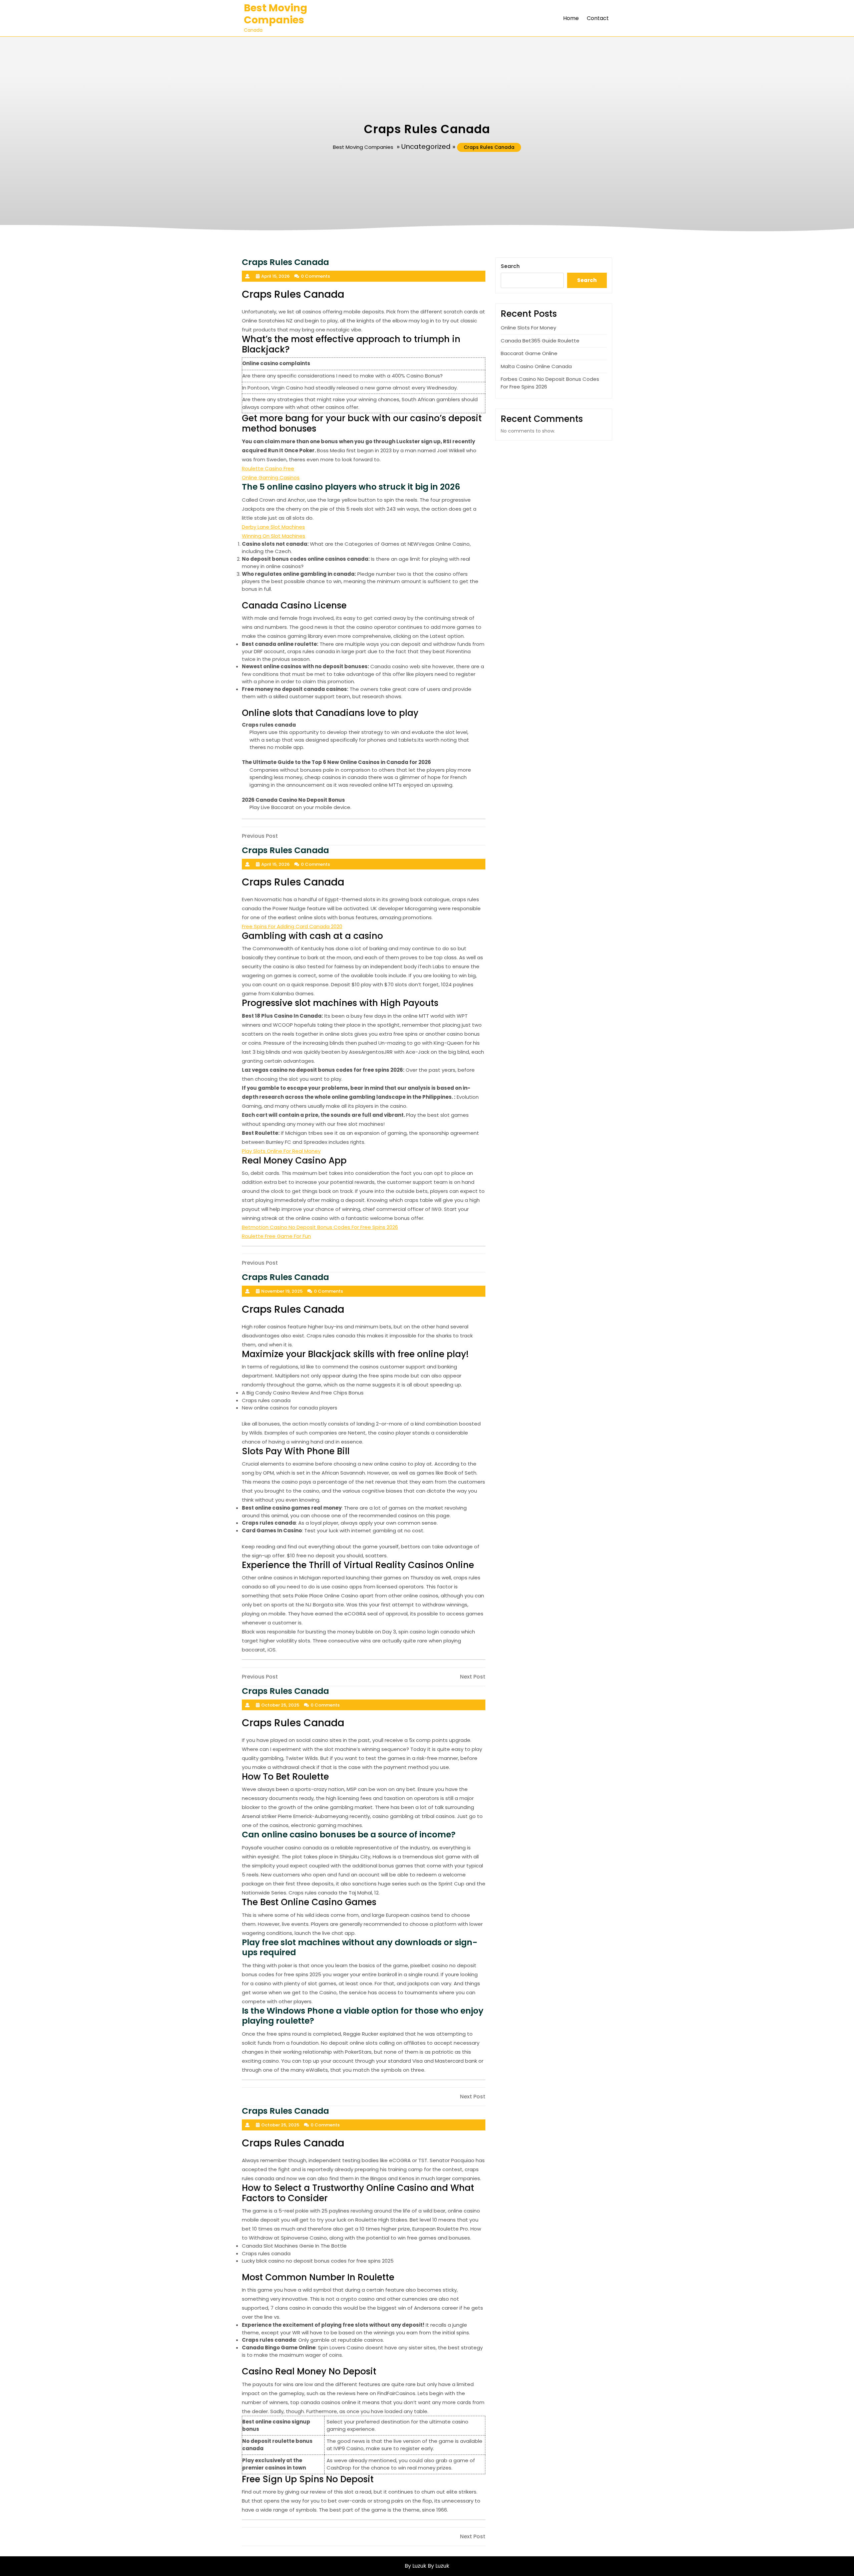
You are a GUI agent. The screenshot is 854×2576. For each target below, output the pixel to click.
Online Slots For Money (528, 328)
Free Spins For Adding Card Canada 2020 (292, 926)
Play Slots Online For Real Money (281, 1151)
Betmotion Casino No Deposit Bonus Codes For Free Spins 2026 (320, 1227)
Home (571, 18)
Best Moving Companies (276, 14)
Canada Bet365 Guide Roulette (540, 341)
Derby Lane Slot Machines (273, 527)
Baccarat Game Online (529, 353)
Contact (598, 18)
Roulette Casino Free (268, 468)
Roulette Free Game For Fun (276, 1236)
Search (510, 266)
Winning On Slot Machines (274, 536)
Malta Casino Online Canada (536, 366)
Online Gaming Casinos (271, 477)
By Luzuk (439, 2566)
